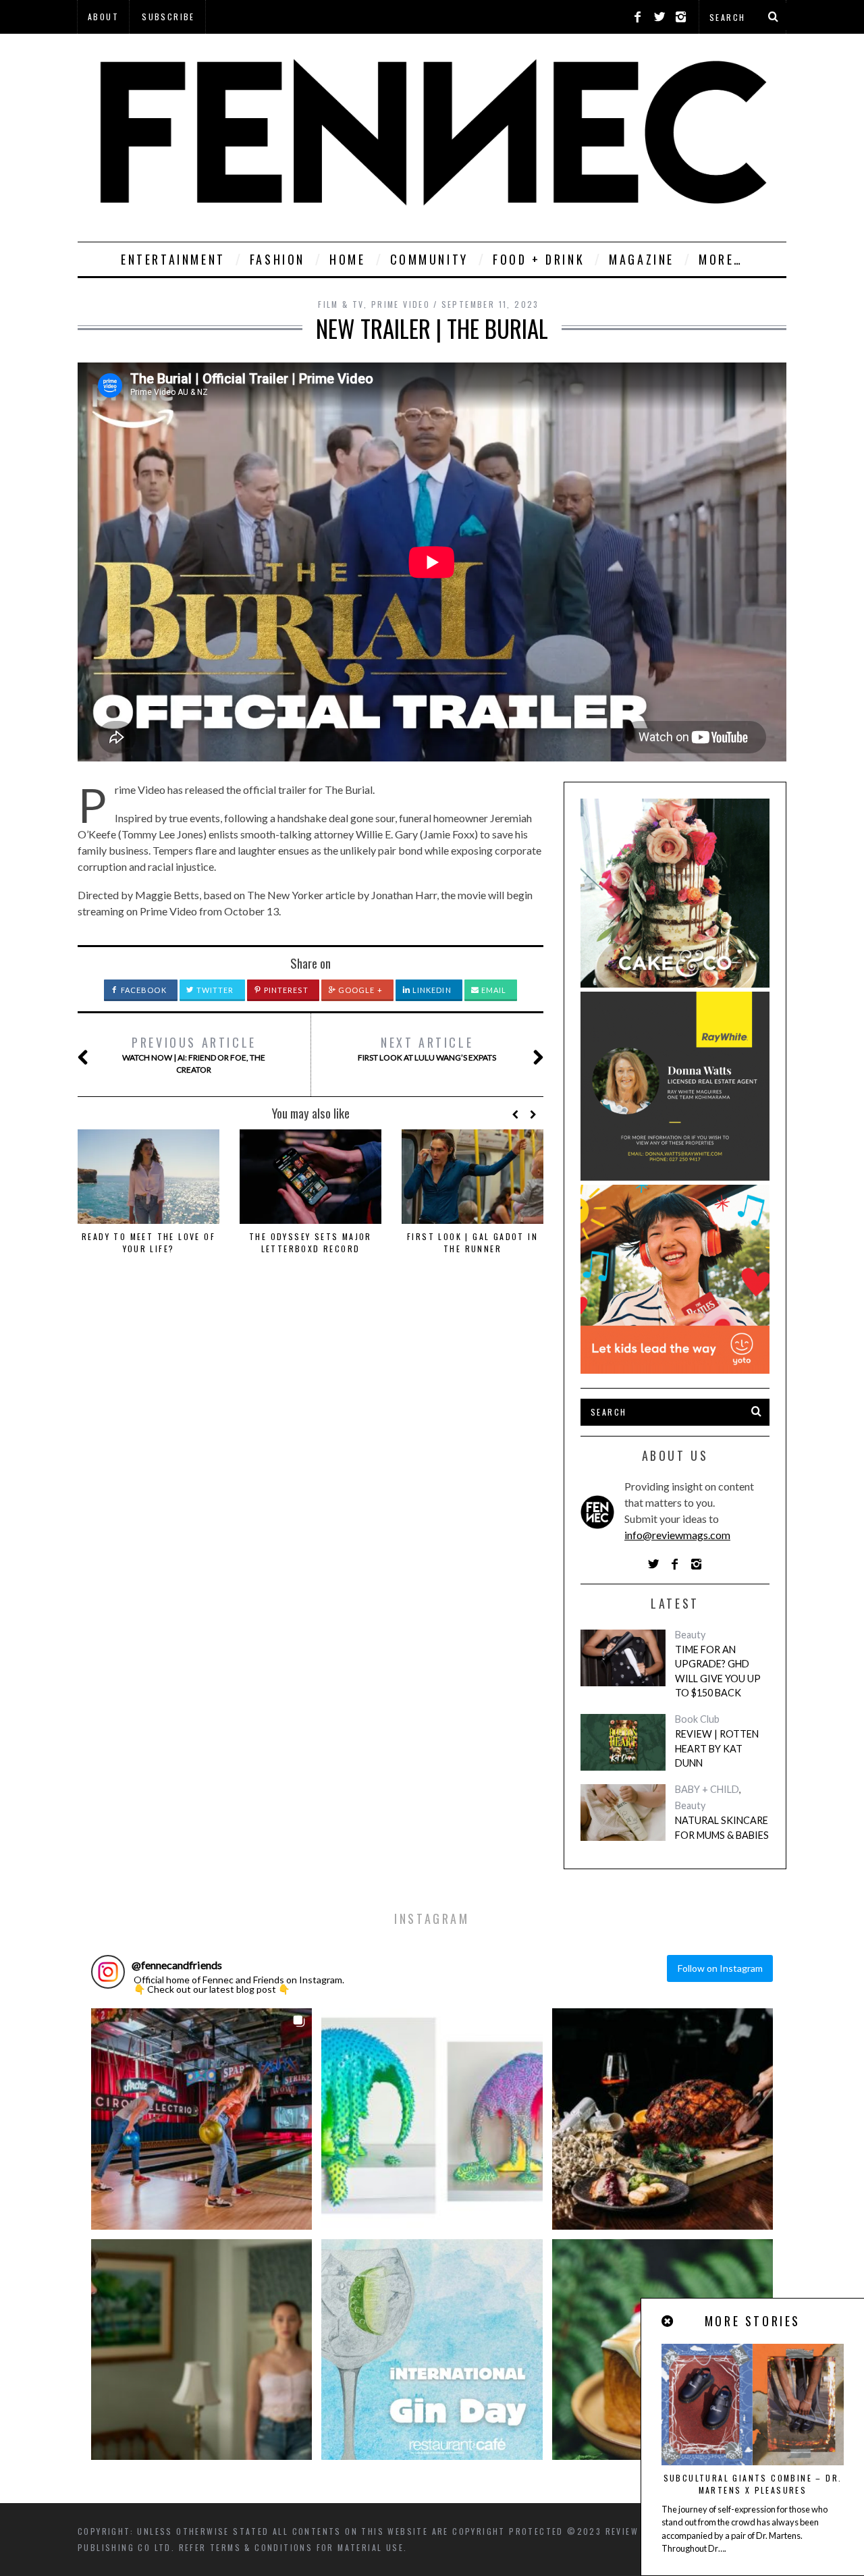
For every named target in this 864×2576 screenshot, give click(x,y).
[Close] (668, 2321)
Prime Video (401, 304)
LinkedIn (431, 990)
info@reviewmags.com (677, 1535)
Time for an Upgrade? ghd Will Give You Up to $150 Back (718, 1671)
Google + (359, 990)
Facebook (143, 990)
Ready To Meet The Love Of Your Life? (148, 1242)
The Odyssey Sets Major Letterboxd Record (310, 1242)
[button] (201, 2119)
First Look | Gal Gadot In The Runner (473, 1242)
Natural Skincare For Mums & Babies (722, 1828)
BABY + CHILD (707, 1789)
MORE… (721, 259)
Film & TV (341, 304)
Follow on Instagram (720, 1968)
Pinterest (285, 990)
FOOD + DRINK (539, 259)
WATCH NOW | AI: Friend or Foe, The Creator (194, 1054)
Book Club (697, 1719)
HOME (347, 259)
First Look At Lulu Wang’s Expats (427, 1048)
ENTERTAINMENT (173, 259)
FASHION (277, 259)
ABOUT (103, 17)
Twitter (214, 990)
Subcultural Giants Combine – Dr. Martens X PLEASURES (753, 2484)
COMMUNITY (429, 259)
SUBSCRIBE (168, 17)
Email (493, 990)
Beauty (690, 1635)
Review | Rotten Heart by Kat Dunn (717, 1748)
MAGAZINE (642, 259)
